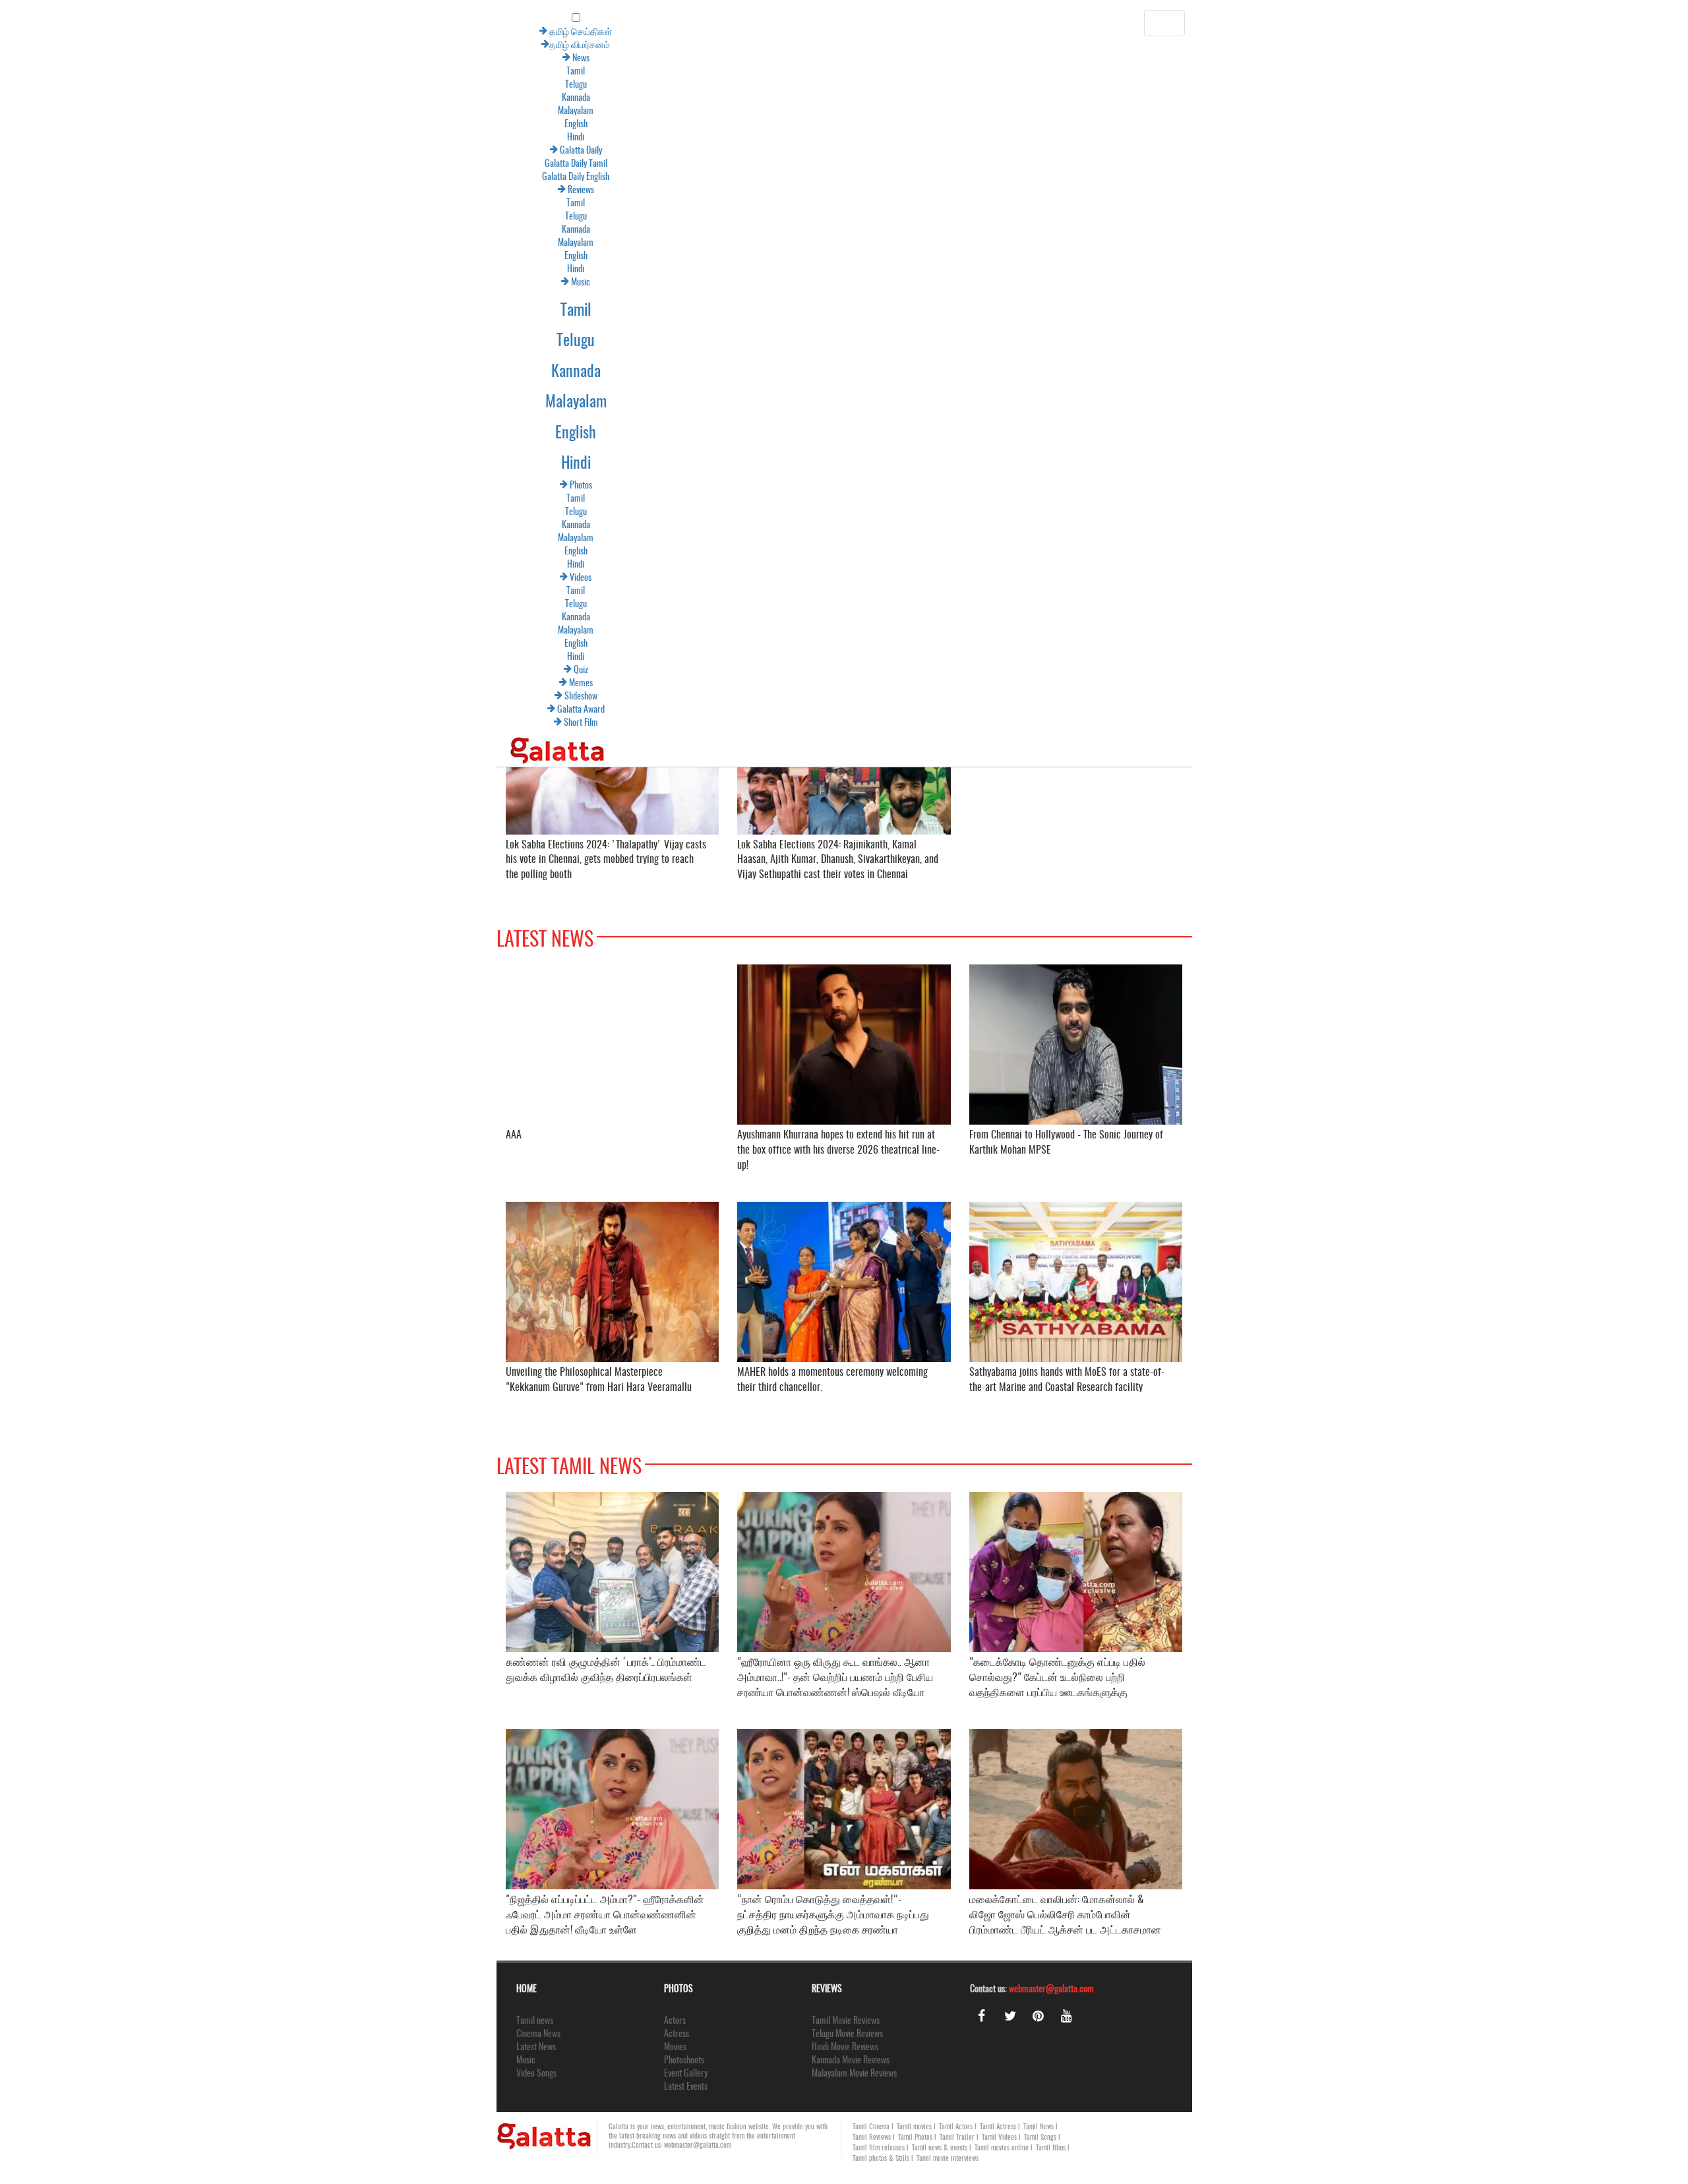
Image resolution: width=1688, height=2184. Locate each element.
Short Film (83, 723)
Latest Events (686, 2087)
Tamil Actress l (1000, 2127)
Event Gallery (686, 2074)
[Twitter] (1010, 2016)
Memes (83, 684)
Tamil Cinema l (873, 2127)
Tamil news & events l (942, 2148)
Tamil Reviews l (874, 2138)
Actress (677, 2034)
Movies (675, 2048)
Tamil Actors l (958, 2127)
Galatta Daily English (79, 177)
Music (83, 283)
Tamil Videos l (1001, 2138)
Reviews (83, 191)
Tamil (79, 72)
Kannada (79, 98)
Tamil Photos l (917, 2138)
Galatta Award (83, 710)
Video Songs (536, 2074)
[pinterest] (1039, 2016)
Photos (83, 486)
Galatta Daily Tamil (79, 164)
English (79, 125)
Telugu (79, 85)
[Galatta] (61, 743)
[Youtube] (1067, 2016)
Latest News (536, 2048)
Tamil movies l (916, 2127)
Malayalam (79, 111)
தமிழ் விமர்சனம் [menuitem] (83, 45)
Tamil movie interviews (948, 2159)
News (83, 59)
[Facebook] (982, 2016)
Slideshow (83, 697)
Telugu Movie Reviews (847, 2034)
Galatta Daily (83, 151)
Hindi (79, 138)
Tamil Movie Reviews (846, 2021)
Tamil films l (1053, 2148)
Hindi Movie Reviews (845, 2048)
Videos (83, 578)
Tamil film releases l (881, 2148)
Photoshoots (684, 2061)
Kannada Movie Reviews (851, 2061)
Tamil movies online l (1004, 2148)
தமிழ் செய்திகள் (83, 32)
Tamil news (535, 2021)
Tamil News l (1040, 2127)
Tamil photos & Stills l (883, 2159)
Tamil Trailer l (959, 2138)
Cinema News (538, 2034)
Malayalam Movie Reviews (854, 2074)
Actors (675, 2021)
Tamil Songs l (1042, 2138)
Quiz (83, 670)
